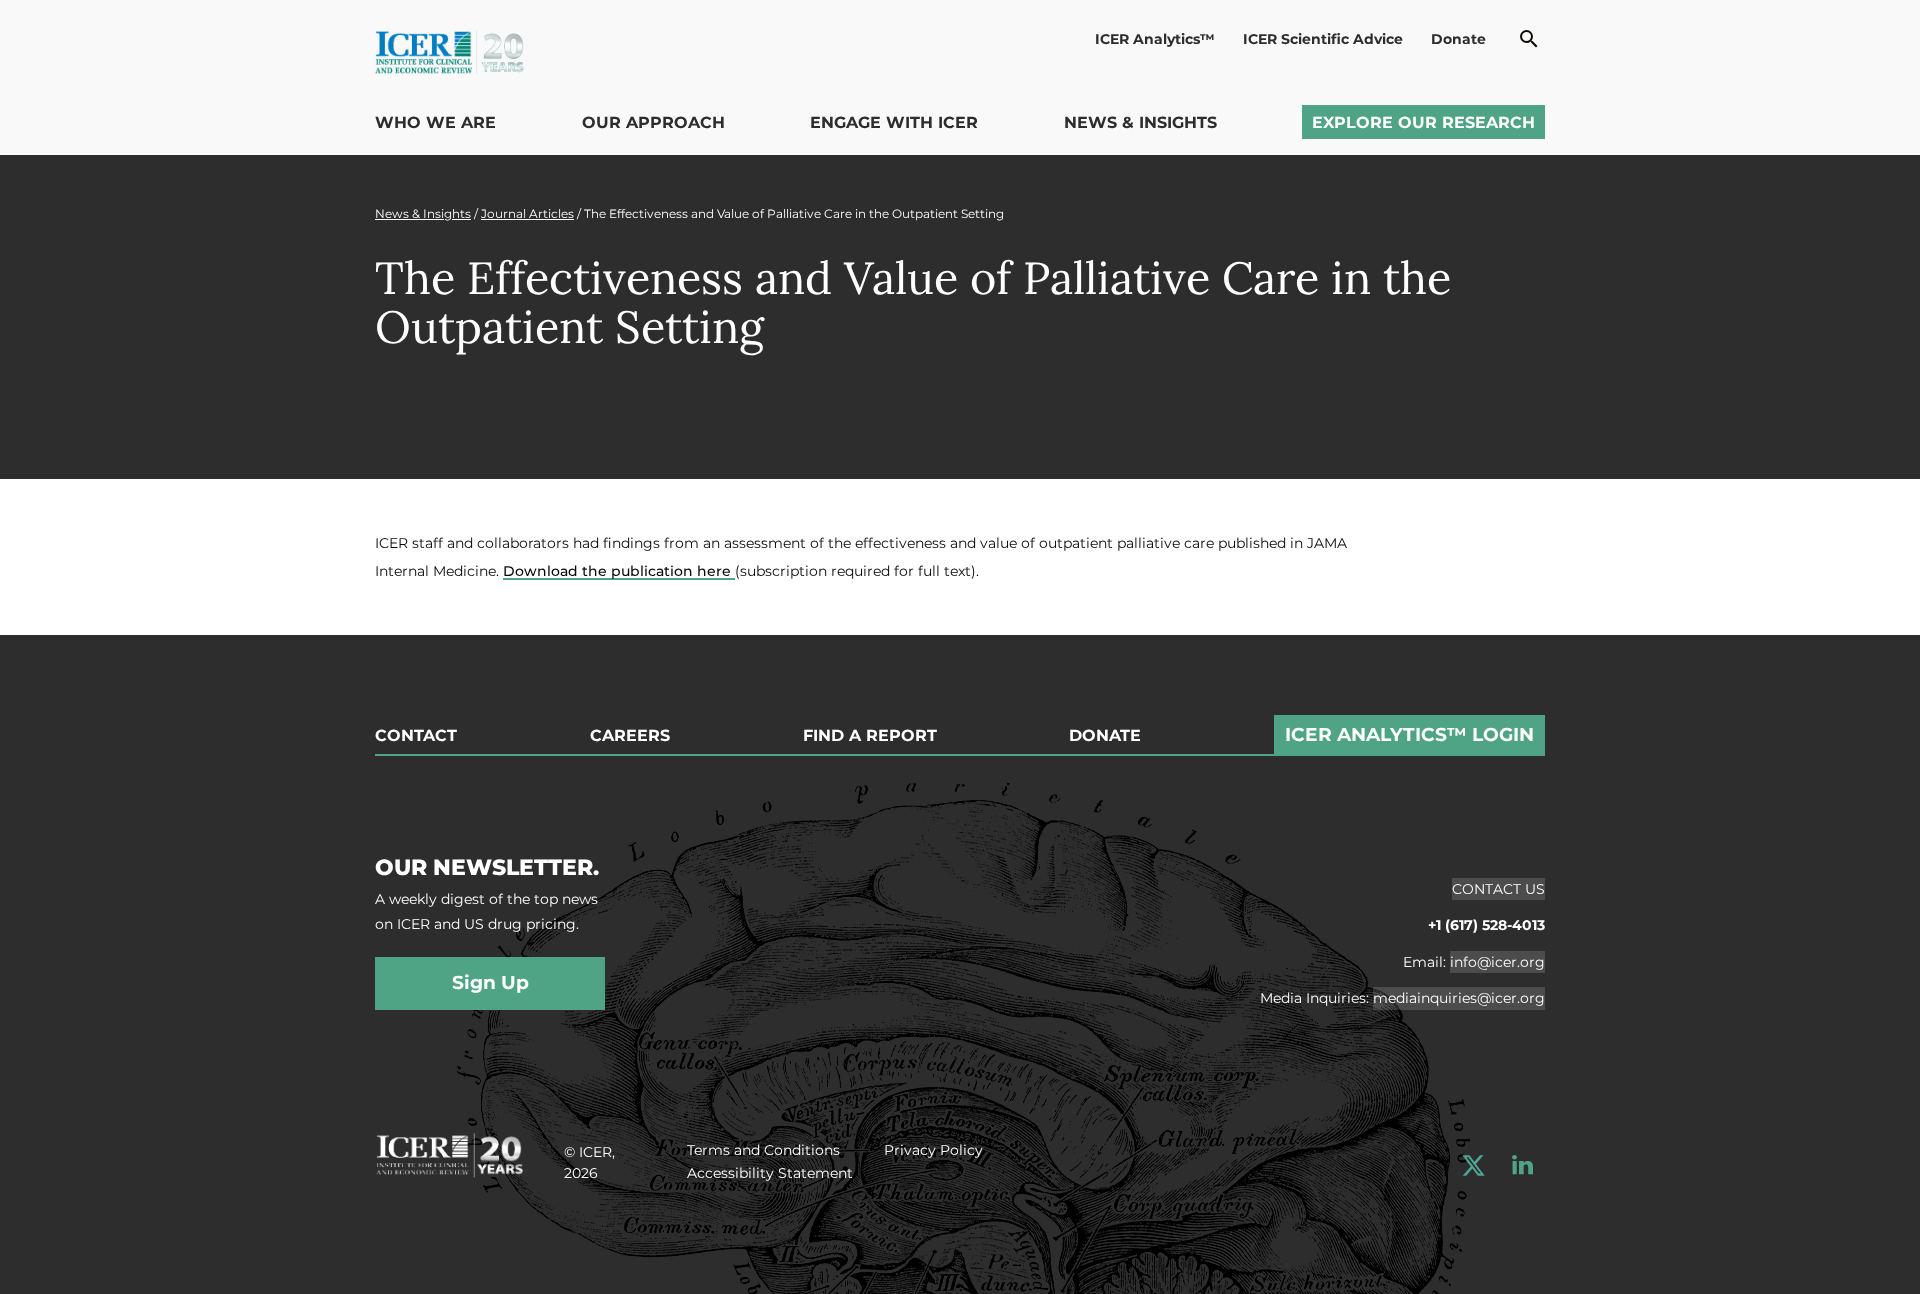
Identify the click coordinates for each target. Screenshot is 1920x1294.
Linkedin (1522, 1165)
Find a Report (870, 736)
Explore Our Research (1423, 122)
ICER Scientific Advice (1323, 39)
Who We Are (435, 122)
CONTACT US (1498, 889)
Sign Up (490, 982)
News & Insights (1140, 122)
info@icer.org (1497, 962)
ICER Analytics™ (1155, 39)
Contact (416, 736)
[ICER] (449, 1152)
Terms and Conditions (763, 1150)
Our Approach (653, 122)
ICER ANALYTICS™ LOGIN (1409, 734)
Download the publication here (619, 571)
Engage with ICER (894, 122)
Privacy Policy (933, 1150)
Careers (630, 736)
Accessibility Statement (770, 1173)
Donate (1458, 39)
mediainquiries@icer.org (1459, 998)
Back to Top (1857, 623)
